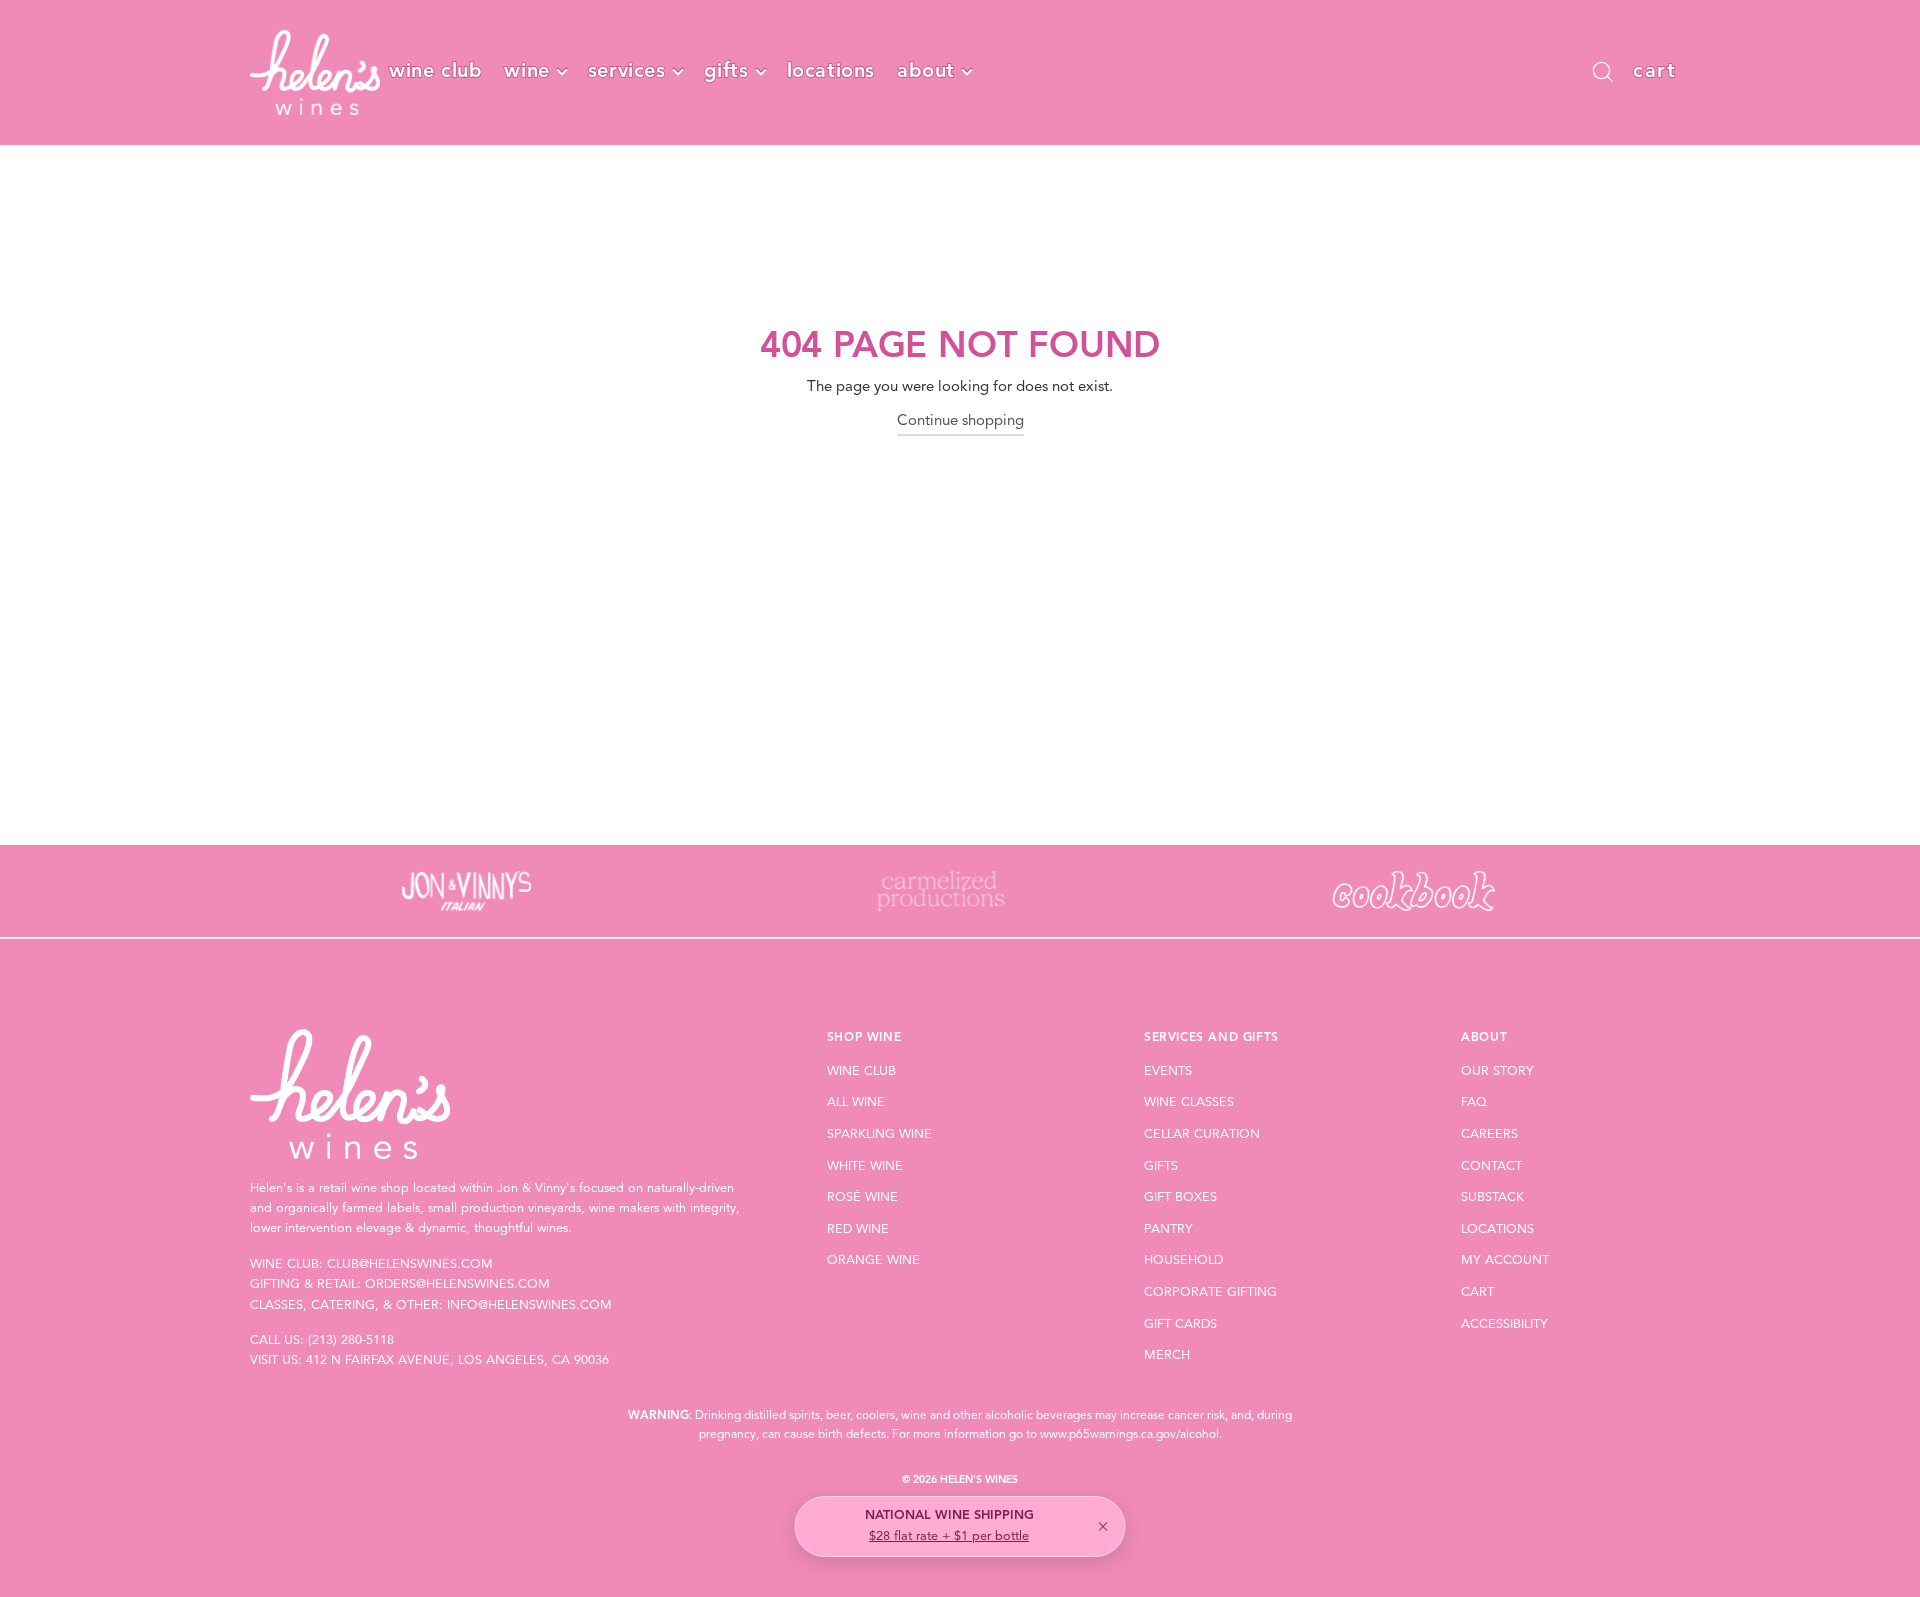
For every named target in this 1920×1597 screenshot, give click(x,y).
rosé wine (862, 1197)
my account (1505, 1260)
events (1168, 1071)
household (1183, 1260)
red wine (858, 1229)
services (627, 72)
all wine (856, 1102)
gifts (726, 72)
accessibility (1504, 1324)
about (926, 72)
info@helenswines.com (529, 1305)
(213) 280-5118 (351, 1340)
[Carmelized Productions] (939, 891)
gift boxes (1180, 1197)
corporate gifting (1210, 1292)
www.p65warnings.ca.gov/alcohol (1129, 1435)
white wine (865, 1166)
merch (1167, 1355)
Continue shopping (960, 421)
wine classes (1189, 1102)
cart (1477, 1292)
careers (1489, 1134)
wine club (435, 72)
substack (1492, 1197)
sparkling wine (879, 1134)
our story (1497, 1071)
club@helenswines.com (410, 1264)
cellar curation (1202, 1134)
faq (1474, 1102)
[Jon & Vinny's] (466, 891)
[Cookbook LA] (1413, 891)
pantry (1168, 1229)
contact (1491, 1166)
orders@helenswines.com (457, 1284)
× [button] (1103, 1527)
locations (831, 72)
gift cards (1180, 1324)
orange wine (873, 1260)
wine (526, 72)
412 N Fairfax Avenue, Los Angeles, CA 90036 (457, 1360)
